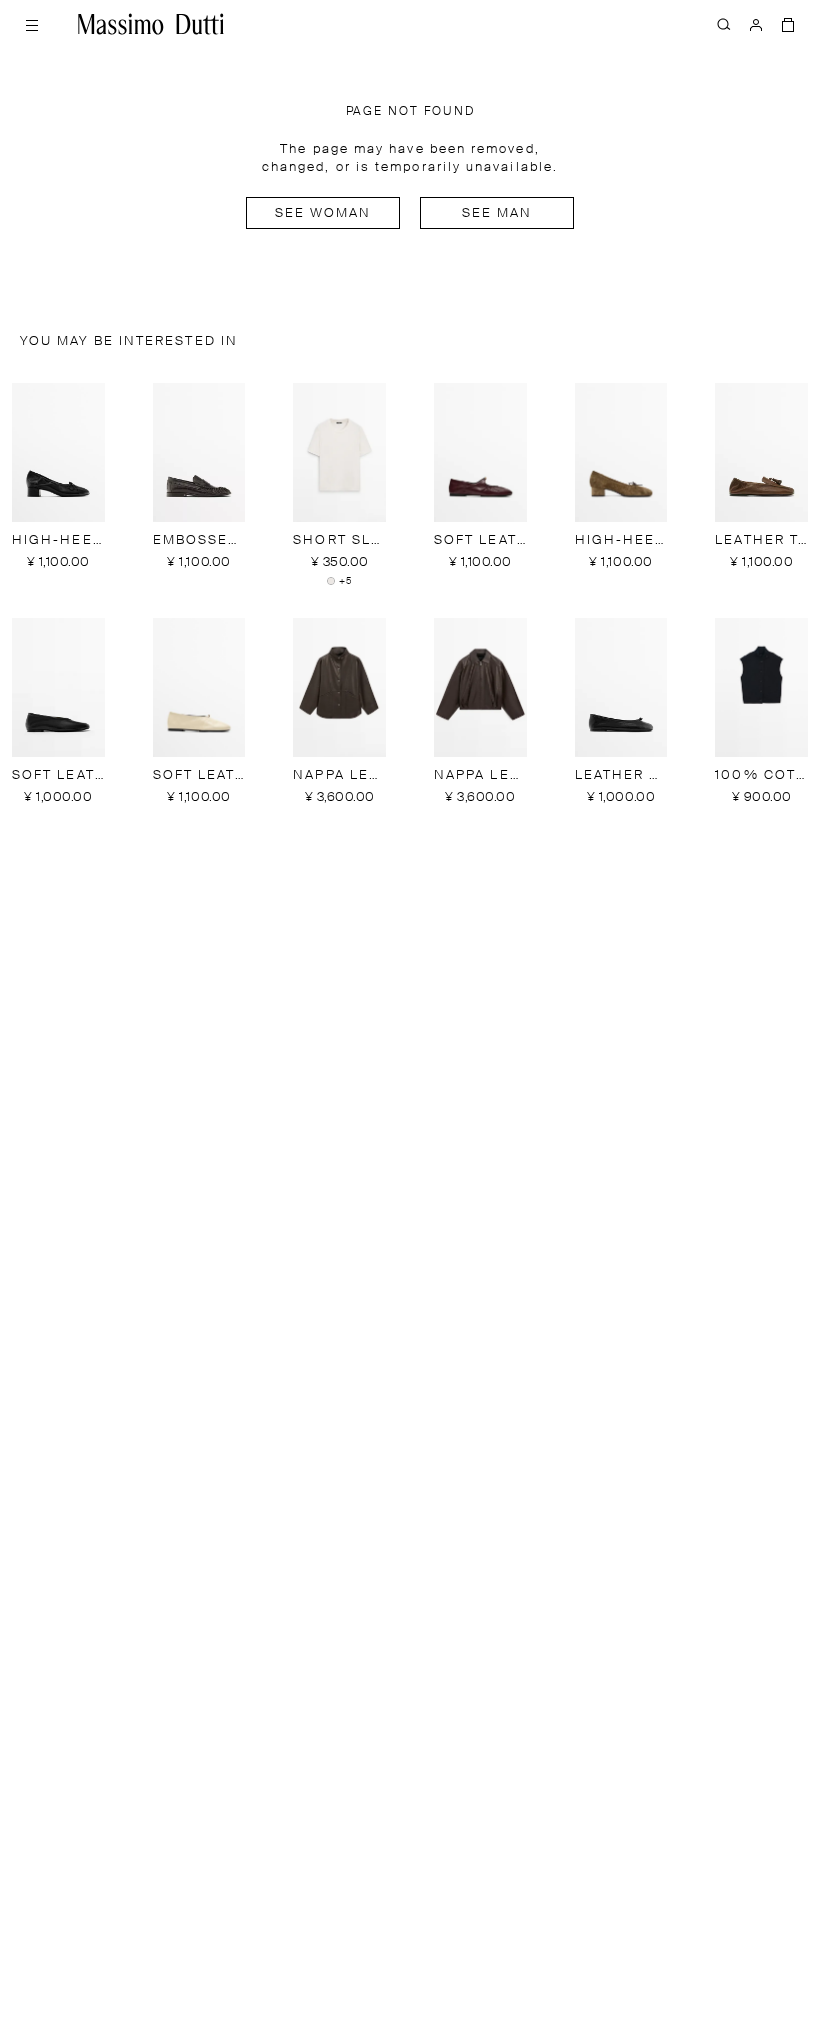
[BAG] (788, 24)
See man (497, 213)
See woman (323, 213)
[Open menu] (32, 24)
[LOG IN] (756, 24)
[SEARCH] (724, 24)
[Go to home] (151, 24)
